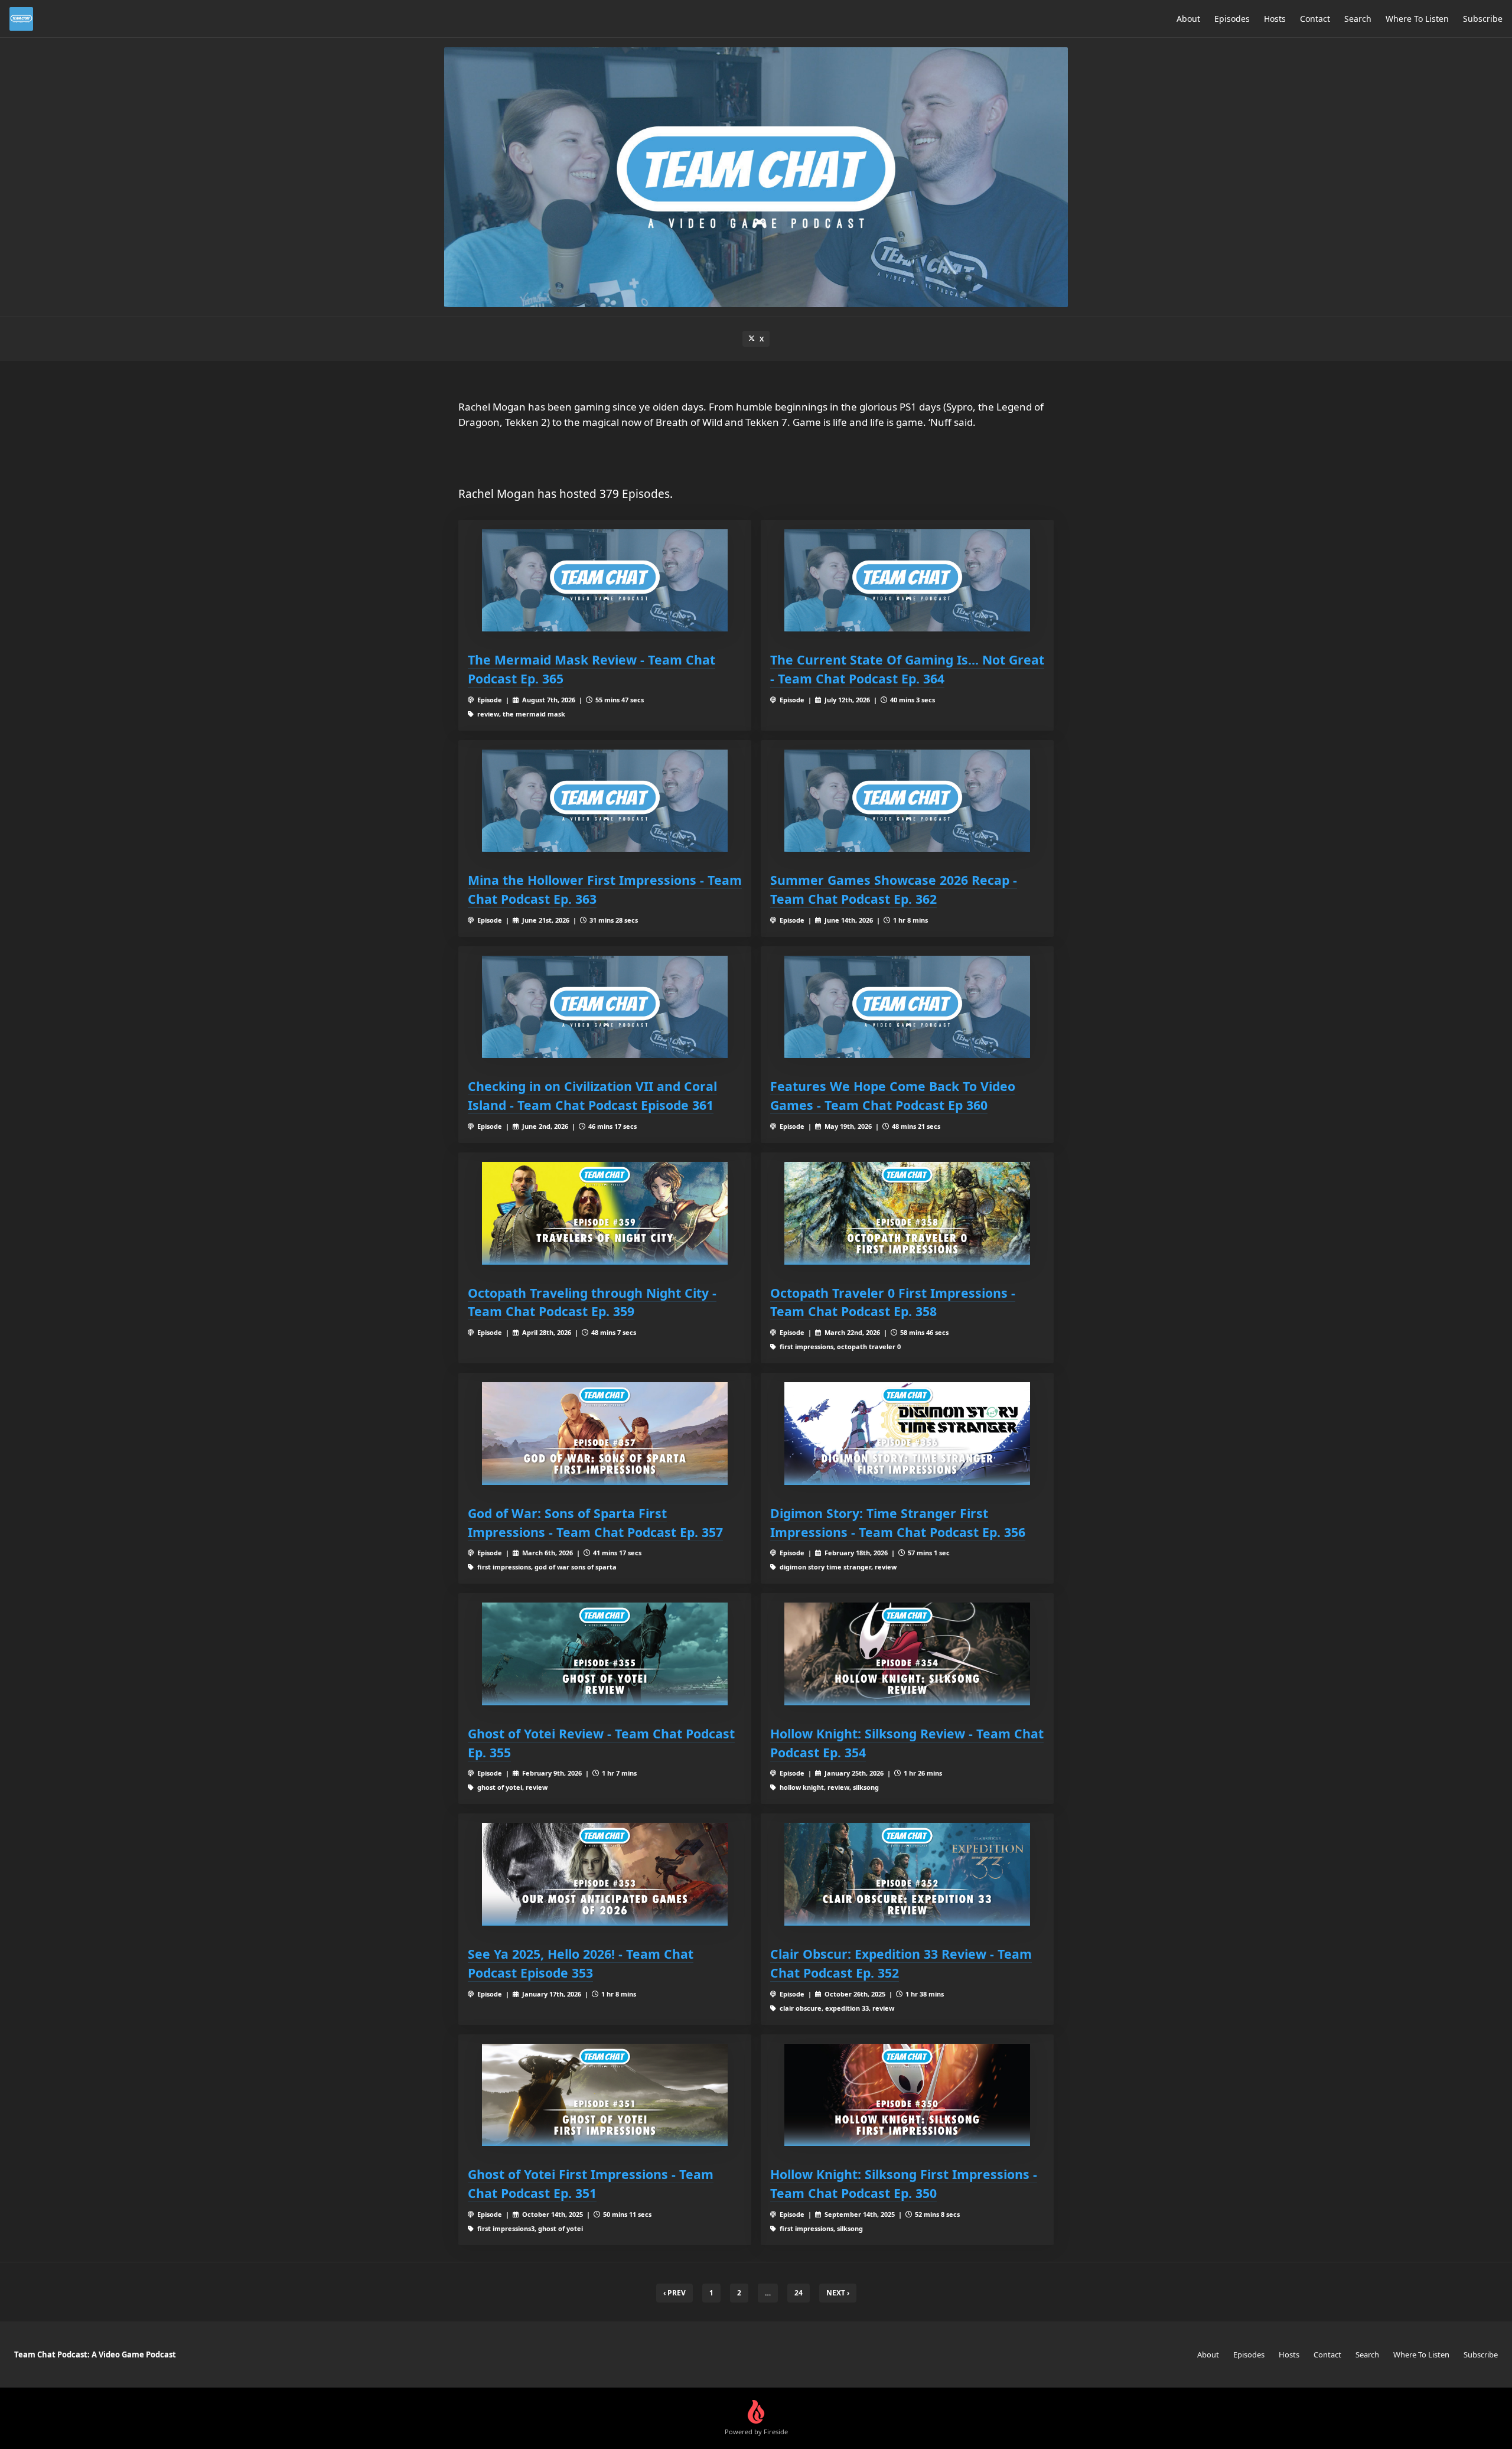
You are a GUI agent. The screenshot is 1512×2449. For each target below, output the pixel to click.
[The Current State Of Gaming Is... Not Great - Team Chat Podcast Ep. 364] (907, 580)
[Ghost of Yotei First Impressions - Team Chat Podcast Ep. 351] (605, 2095)
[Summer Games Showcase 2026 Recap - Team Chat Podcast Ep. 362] (907, 801)
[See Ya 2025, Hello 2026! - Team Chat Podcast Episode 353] (605, 1874)
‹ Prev (674, 2293)
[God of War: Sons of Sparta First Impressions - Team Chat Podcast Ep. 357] (605, 1433)
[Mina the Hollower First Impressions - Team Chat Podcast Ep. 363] (605, 801)
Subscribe (1483, 19)
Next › (838, 2293)
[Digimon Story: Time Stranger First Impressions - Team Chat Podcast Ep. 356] (907, 1433)
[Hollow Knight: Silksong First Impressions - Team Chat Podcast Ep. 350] (907, 2095)
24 (799, 2293)
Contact (1315, 19)
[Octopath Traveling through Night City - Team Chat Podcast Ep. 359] (605, 1213)
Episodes (1232, 19)
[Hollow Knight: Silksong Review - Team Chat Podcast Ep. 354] (907, 1654)
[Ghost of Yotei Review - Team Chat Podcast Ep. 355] (605, 1654)
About (1188, 19)
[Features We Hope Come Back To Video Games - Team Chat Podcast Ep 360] (907, 1007)
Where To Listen (1417, 19)
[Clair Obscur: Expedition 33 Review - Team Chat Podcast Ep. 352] (907, 1874)
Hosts (1275, 19)
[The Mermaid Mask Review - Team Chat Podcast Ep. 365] (605, 580)
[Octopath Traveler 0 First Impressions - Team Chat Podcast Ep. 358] (907, 1213)
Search (1358, 19)
